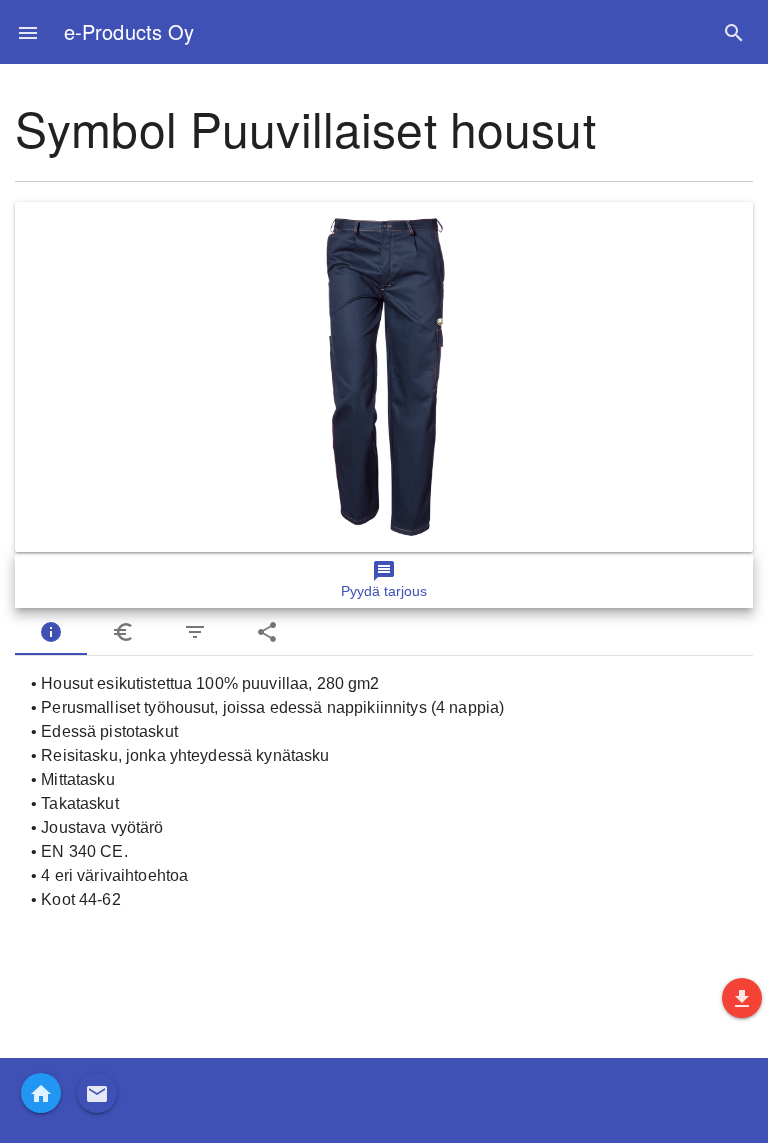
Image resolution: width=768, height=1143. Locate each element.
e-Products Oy (129, 31)
